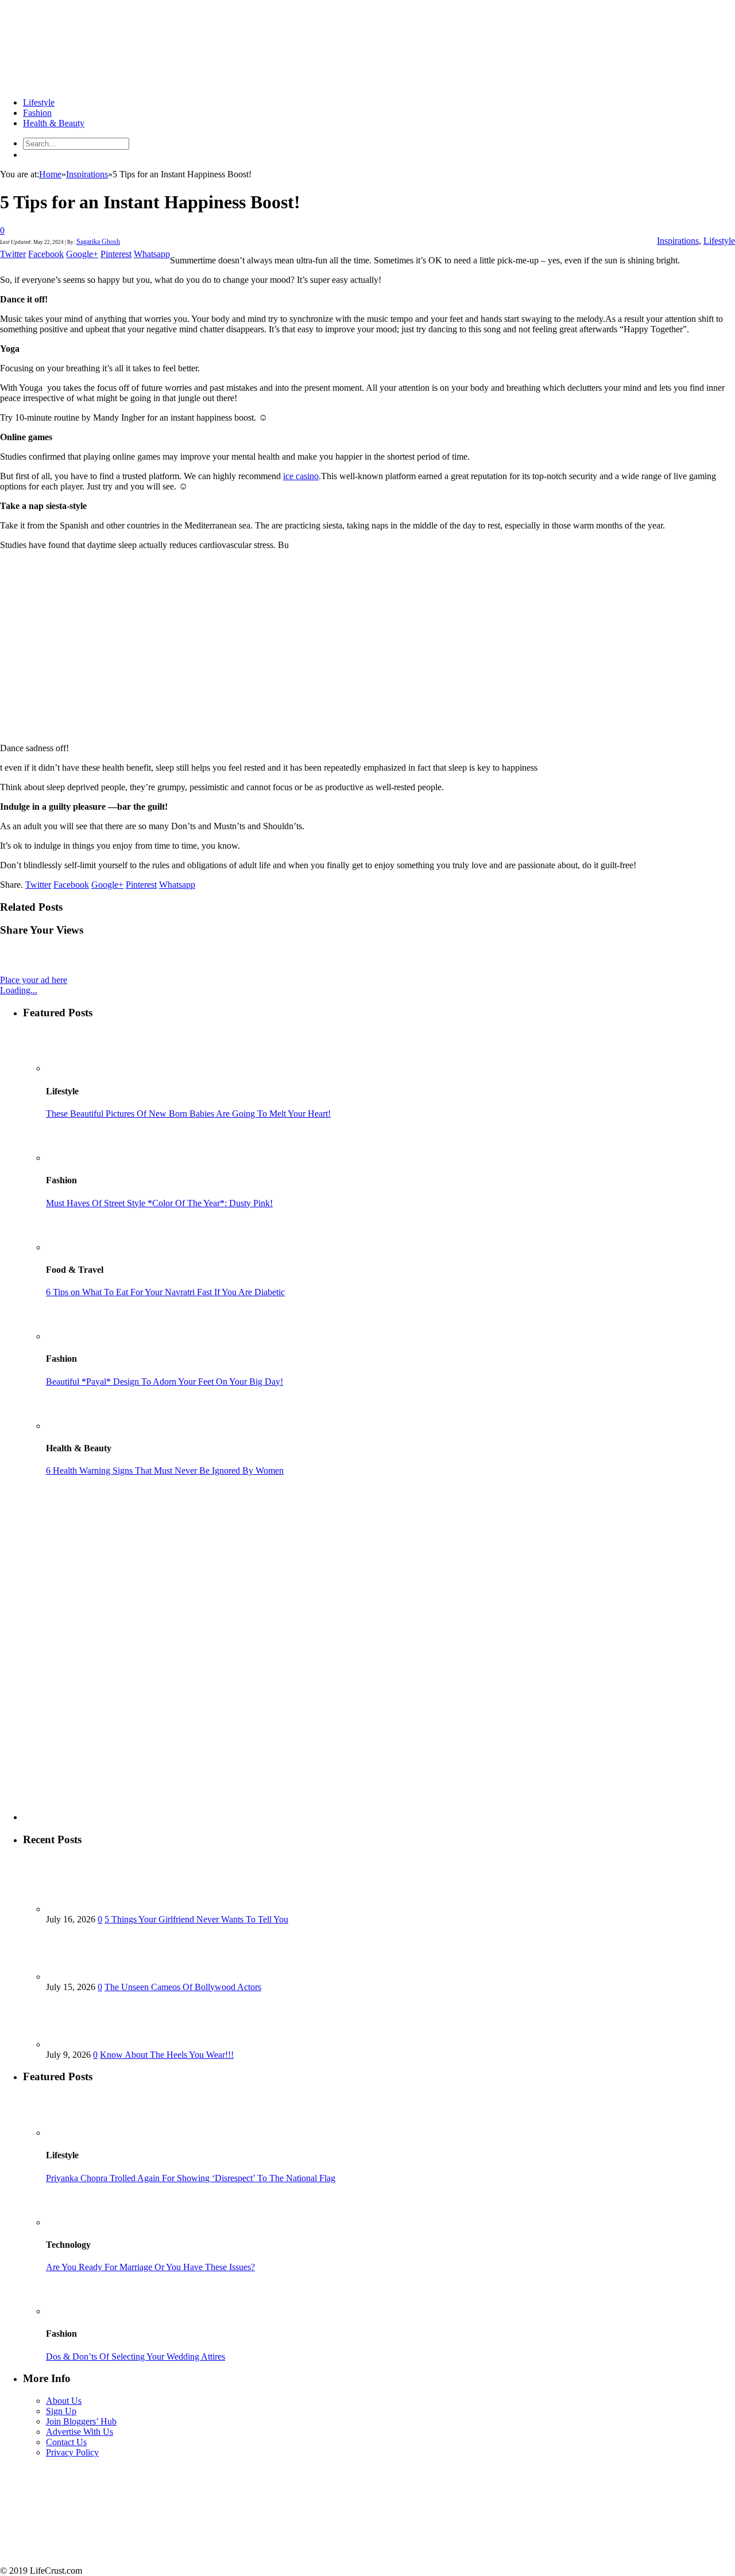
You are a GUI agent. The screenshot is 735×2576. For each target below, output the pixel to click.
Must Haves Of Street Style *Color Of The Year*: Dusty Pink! (159, 1203)
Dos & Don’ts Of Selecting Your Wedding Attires (136, 2357)
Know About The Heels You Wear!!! (167, 2055)
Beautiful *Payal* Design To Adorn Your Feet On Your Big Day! (165, 1382)
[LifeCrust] (86, 83)
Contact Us (66, 2442)
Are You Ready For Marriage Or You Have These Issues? (150, 2267)
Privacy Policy (72, 2452)
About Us (64, 2401)
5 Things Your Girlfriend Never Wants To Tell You (196, 1919)
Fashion (37, 113)
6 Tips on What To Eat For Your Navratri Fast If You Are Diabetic (165, 1292)
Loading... (19, 990)
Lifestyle (39, 102)
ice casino (301, 476)
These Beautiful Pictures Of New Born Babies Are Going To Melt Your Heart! (188, 1114)
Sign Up (61, 2411)
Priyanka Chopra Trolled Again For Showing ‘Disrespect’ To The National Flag (191, 2178)
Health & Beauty (54, 123)
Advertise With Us (80, 2432)
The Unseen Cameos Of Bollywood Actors (183, 1987)
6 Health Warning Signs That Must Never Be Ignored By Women (165, 1470)
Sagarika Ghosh (98, 242)
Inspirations (678, 241)
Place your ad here (34, 980)
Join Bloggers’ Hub (81, 2421)
